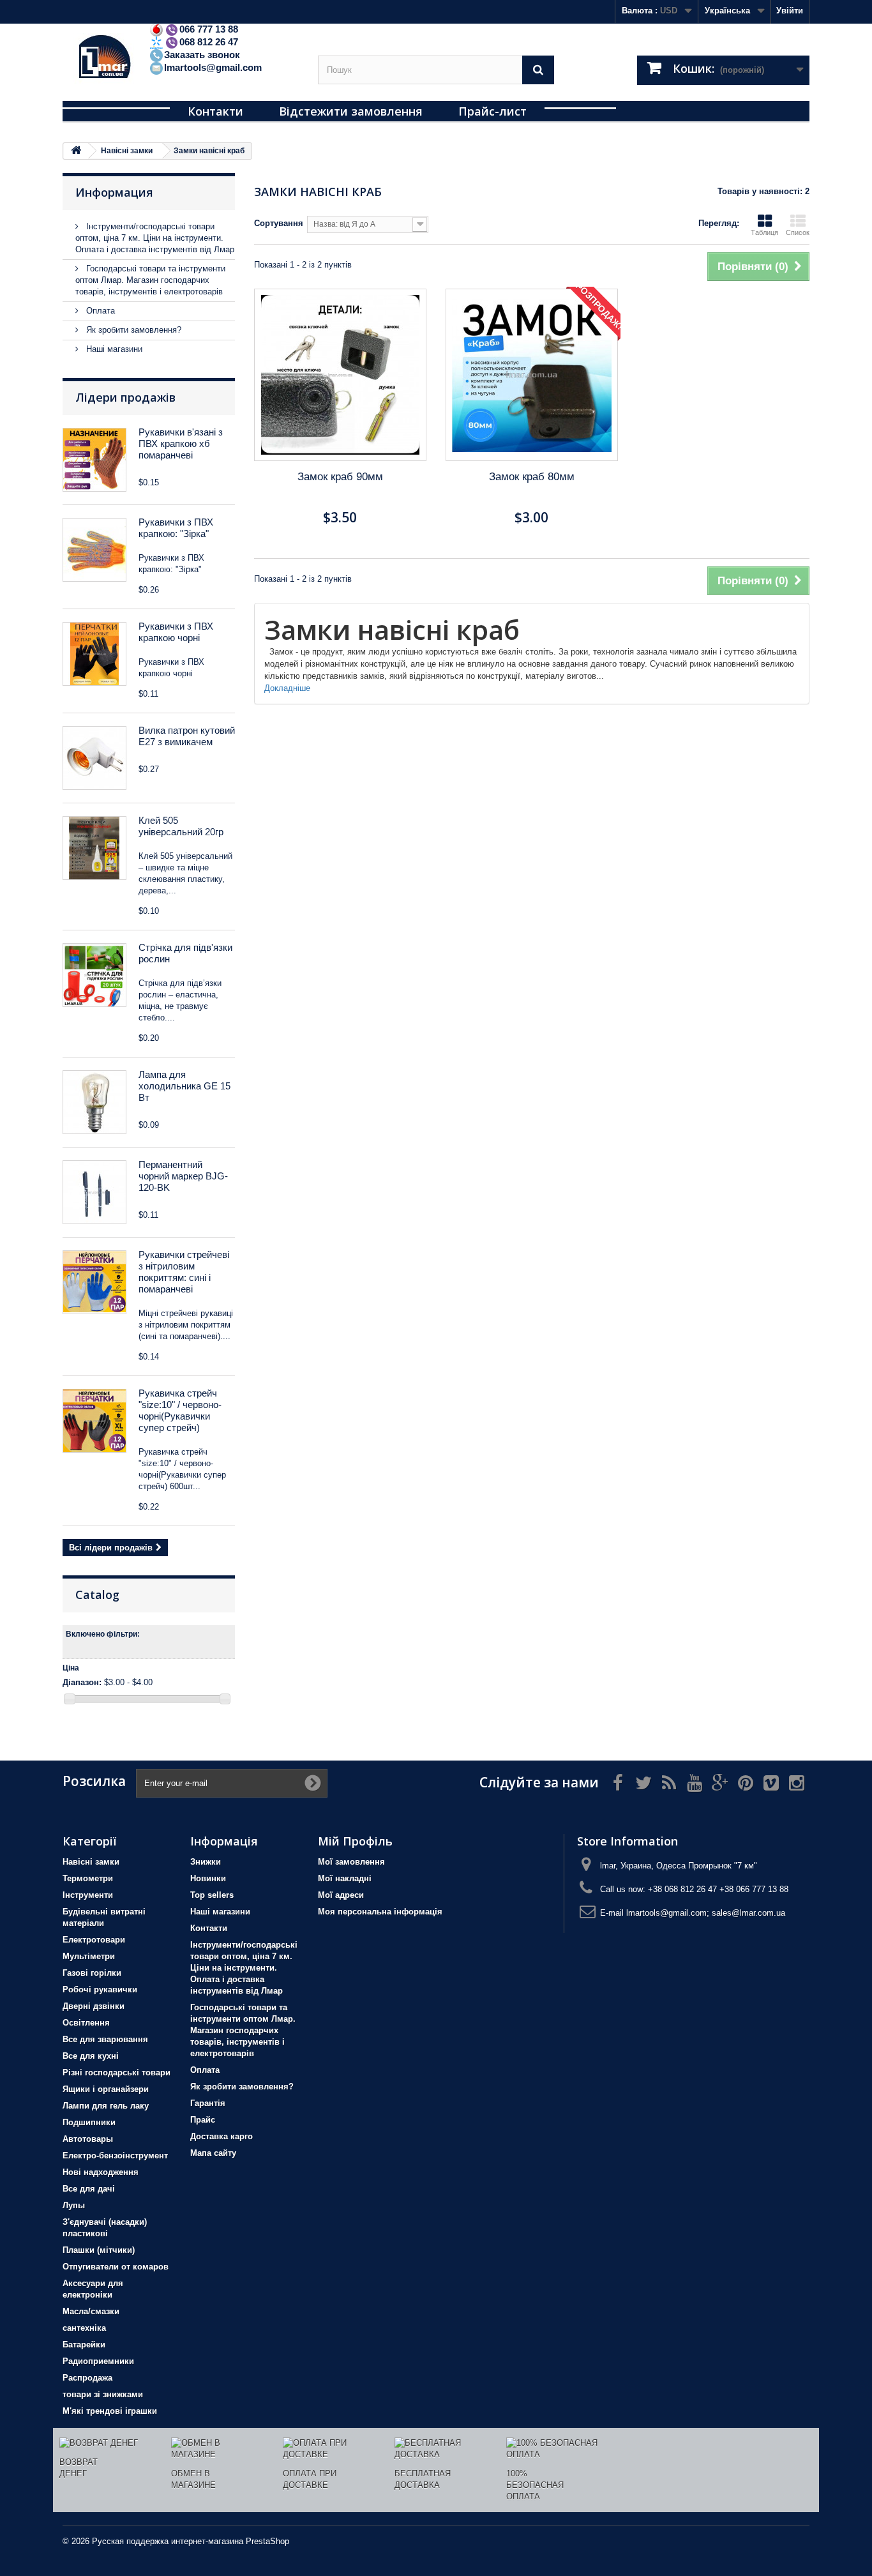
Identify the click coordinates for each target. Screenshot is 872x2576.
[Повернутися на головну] (76, 151)
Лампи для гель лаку (106, 2106)
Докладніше (287, 688)
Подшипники (89, 2122)
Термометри (88, 1878)
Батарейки (84, 2345)
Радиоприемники (98, 2361)
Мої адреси (341, 1895)
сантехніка (84, 2328)
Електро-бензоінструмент (115, 2156)
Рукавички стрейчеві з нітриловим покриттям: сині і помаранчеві (184, 1272)
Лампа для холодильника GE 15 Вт (184, 1086)
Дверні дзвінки (94, 2006)
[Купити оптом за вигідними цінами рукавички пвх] (94, 654)
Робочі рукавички (100, 1989)
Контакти (215, 111)
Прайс (203, 2120)
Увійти (790, 11)
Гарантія (208, 2103)
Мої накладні (345, 1878)
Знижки (206, 1862)
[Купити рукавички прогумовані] (94, 1282)
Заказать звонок (202, 55)
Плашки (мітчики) (99, 2250)
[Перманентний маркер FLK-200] (94, 1192)
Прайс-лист (492, 111)
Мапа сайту (213, 2153)
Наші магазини (113, 349)
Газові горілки (92, 1973)
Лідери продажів (125, 397)
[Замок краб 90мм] (340, 375)
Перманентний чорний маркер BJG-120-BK (183, 1176)
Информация (114, 192)
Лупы (74, 2205)
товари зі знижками (103, 2394)
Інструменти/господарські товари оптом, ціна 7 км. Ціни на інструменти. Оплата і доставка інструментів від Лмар (155, 238)
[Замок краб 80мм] (532, 375)
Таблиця (764, 232)
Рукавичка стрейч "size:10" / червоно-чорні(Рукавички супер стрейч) (180, 1410)
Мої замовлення (351, 1862)
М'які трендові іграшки (110, 2411)
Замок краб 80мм (532, 477)
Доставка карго (222, 2136)
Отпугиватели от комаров (116, 2267)
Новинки (208, 1878)
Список (798, 232)
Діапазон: (82, 1682)
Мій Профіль (355, 1841)
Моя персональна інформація (380, 1912)
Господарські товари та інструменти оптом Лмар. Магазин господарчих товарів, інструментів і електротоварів (150, 280)
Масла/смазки (91, 2311)
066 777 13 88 (209, 29)
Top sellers (212, 1895)
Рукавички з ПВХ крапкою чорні (176, 632)
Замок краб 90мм (340, 477)
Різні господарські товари (117, 2072)
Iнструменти (88, 1895)
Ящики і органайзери (106, 2089)
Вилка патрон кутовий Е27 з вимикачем (187, 736)
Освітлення (86, 2023)
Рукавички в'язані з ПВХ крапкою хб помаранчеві (181, 443)
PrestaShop (267, 2541)
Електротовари (94, 1940)
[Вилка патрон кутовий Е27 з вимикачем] (94, 758)
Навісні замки (91, 1862)
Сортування (279, 223)
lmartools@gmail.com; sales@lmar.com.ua (706, 1913)
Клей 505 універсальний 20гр (181, 826)
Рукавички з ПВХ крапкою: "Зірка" (176, 528)
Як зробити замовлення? (132, 330)
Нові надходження (101, 2172)
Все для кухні (91, 2056)
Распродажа (87, 2378)
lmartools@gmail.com (213, 67)
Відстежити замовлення (351, 111)
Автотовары (88, 2139)
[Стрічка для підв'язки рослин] (94, 975)
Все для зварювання (105, 2039)
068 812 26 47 (209, 42)
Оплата (99, 311)
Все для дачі (89, 2189)
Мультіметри (89, 1956)
